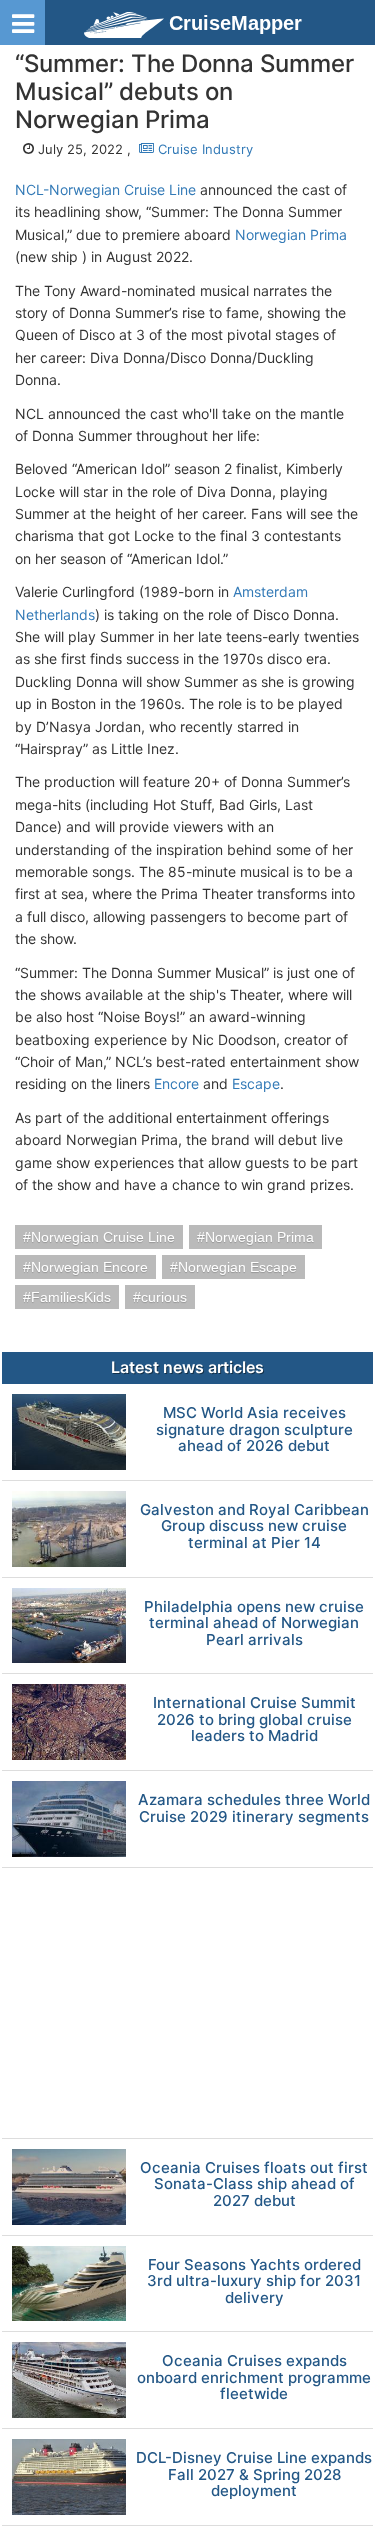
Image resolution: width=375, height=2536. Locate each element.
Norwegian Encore (89, 1267)
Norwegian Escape (237, 1267)
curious (164, 1297)
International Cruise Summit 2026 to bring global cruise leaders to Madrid (254, 1720)
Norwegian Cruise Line (103, 1237)
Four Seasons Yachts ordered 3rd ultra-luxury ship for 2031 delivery (254, 2282)
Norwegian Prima (291, 234)
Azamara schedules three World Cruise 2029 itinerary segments (254, 1808)
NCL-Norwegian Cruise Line (105, 189)
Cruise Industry (203, 149)
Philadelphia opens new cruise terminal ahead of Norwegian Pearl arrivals (254, 1624)
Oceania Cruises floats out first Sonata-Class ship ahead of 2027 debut (254, 2185)
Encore (176, 1083)
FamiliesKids (71, 1297)
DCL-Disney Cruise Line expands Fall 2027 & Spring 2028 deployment (254, 2475)
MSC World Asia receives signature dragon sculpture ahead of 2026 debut (254, 1430)
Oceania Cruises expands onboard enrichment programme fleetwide (254, 2378)
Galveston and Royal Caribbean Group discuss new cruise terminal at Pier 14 (254, 1527)
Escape (256, 1083)
